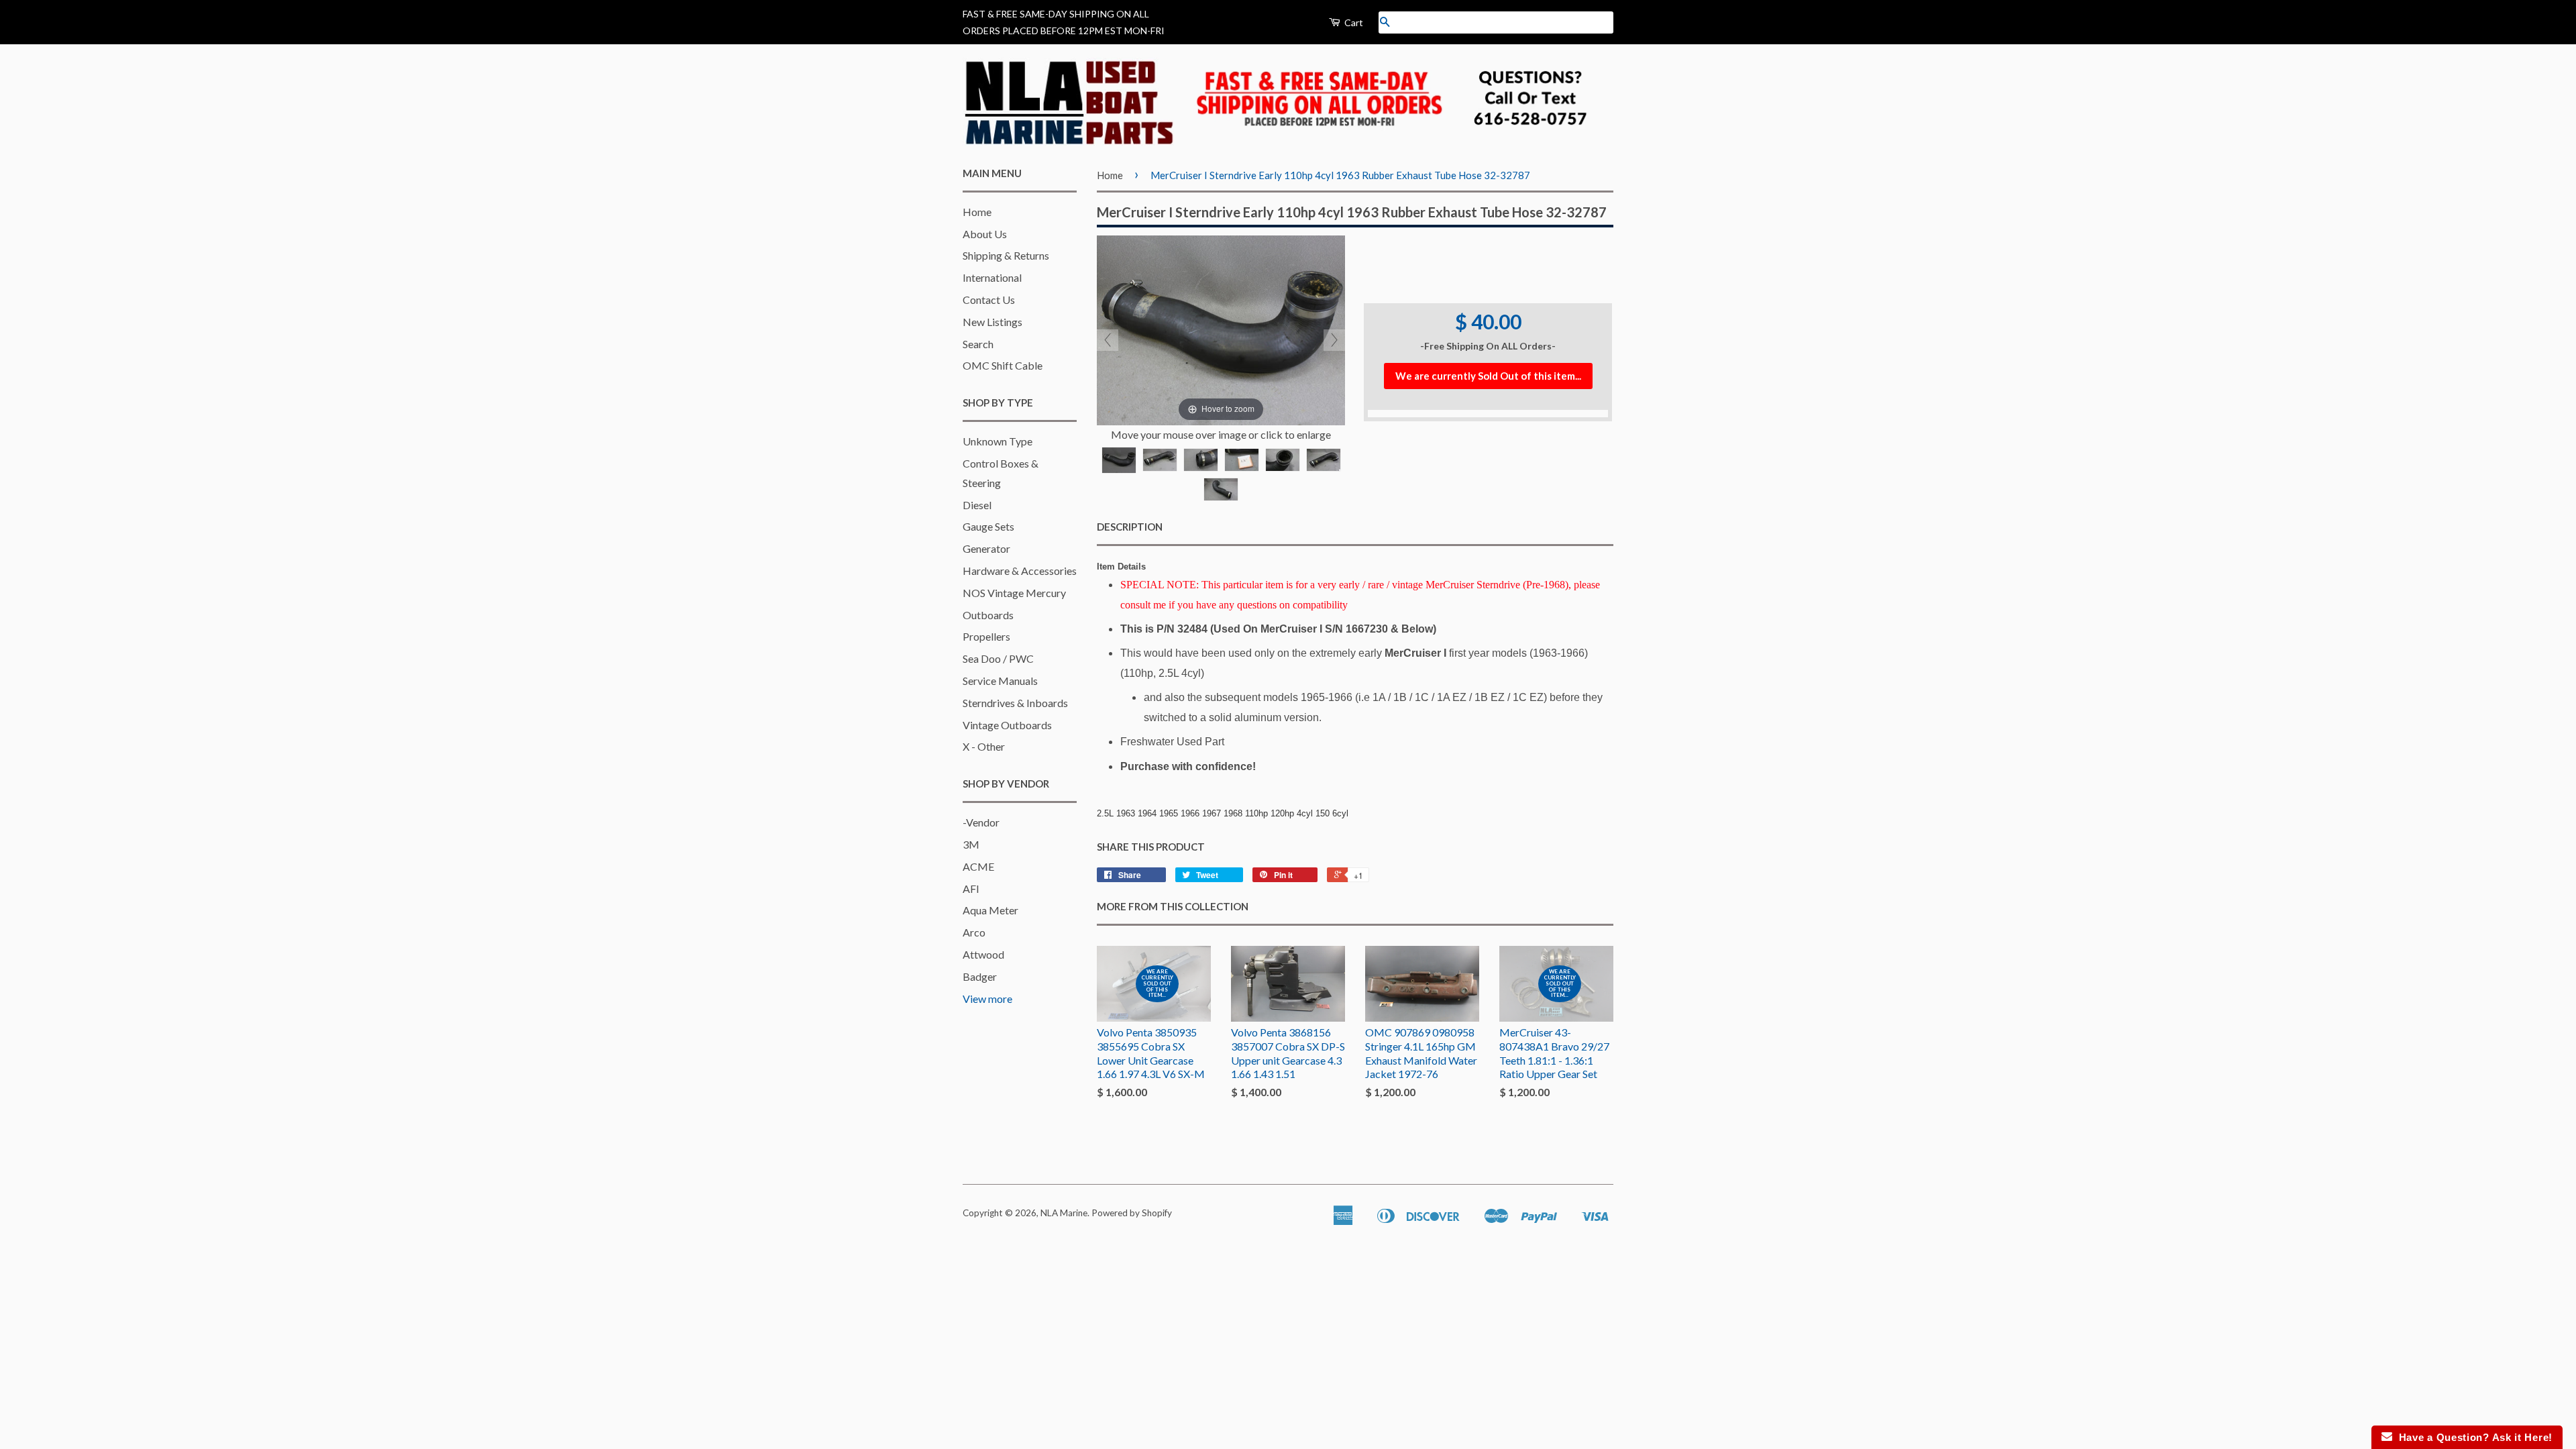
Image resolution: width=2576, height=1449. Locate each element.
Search (978, 344)
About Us (985, 234)
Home (977, 212)
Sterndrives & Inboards (1015, 703)
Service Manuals (1000, 681)
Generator (986, 548)
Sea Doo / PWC (998, 658)
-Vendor (981, 822)
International (992, 277)
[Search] (1385, 22)
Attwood (983, 954)
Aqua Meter (990, 910)
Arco (974, 932)
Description (1130, 527)
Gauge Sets (988, 526)
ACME (978, 866)
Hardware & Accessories (1020, 571)
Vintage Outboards (1007, 725)
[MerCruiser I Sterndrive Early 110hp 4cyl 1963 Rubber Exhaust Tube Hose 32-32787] (1119, 460)
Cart (1353, 22)
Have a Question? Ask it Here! (2472, 1437)
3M (971, 844)
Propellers (986, 636)
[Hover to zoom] (1221, 328)
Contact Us (989, 300)
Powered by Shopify (1132, 1213)
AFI (971, 889)
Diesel (977, 505)
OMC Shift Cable (1003, 365)
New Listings (992, 322)
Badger (980, 976)
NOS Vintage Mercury (1014, 593)
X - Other (984, 746)
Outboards (988, 615)
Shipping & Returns (1006, 255)
